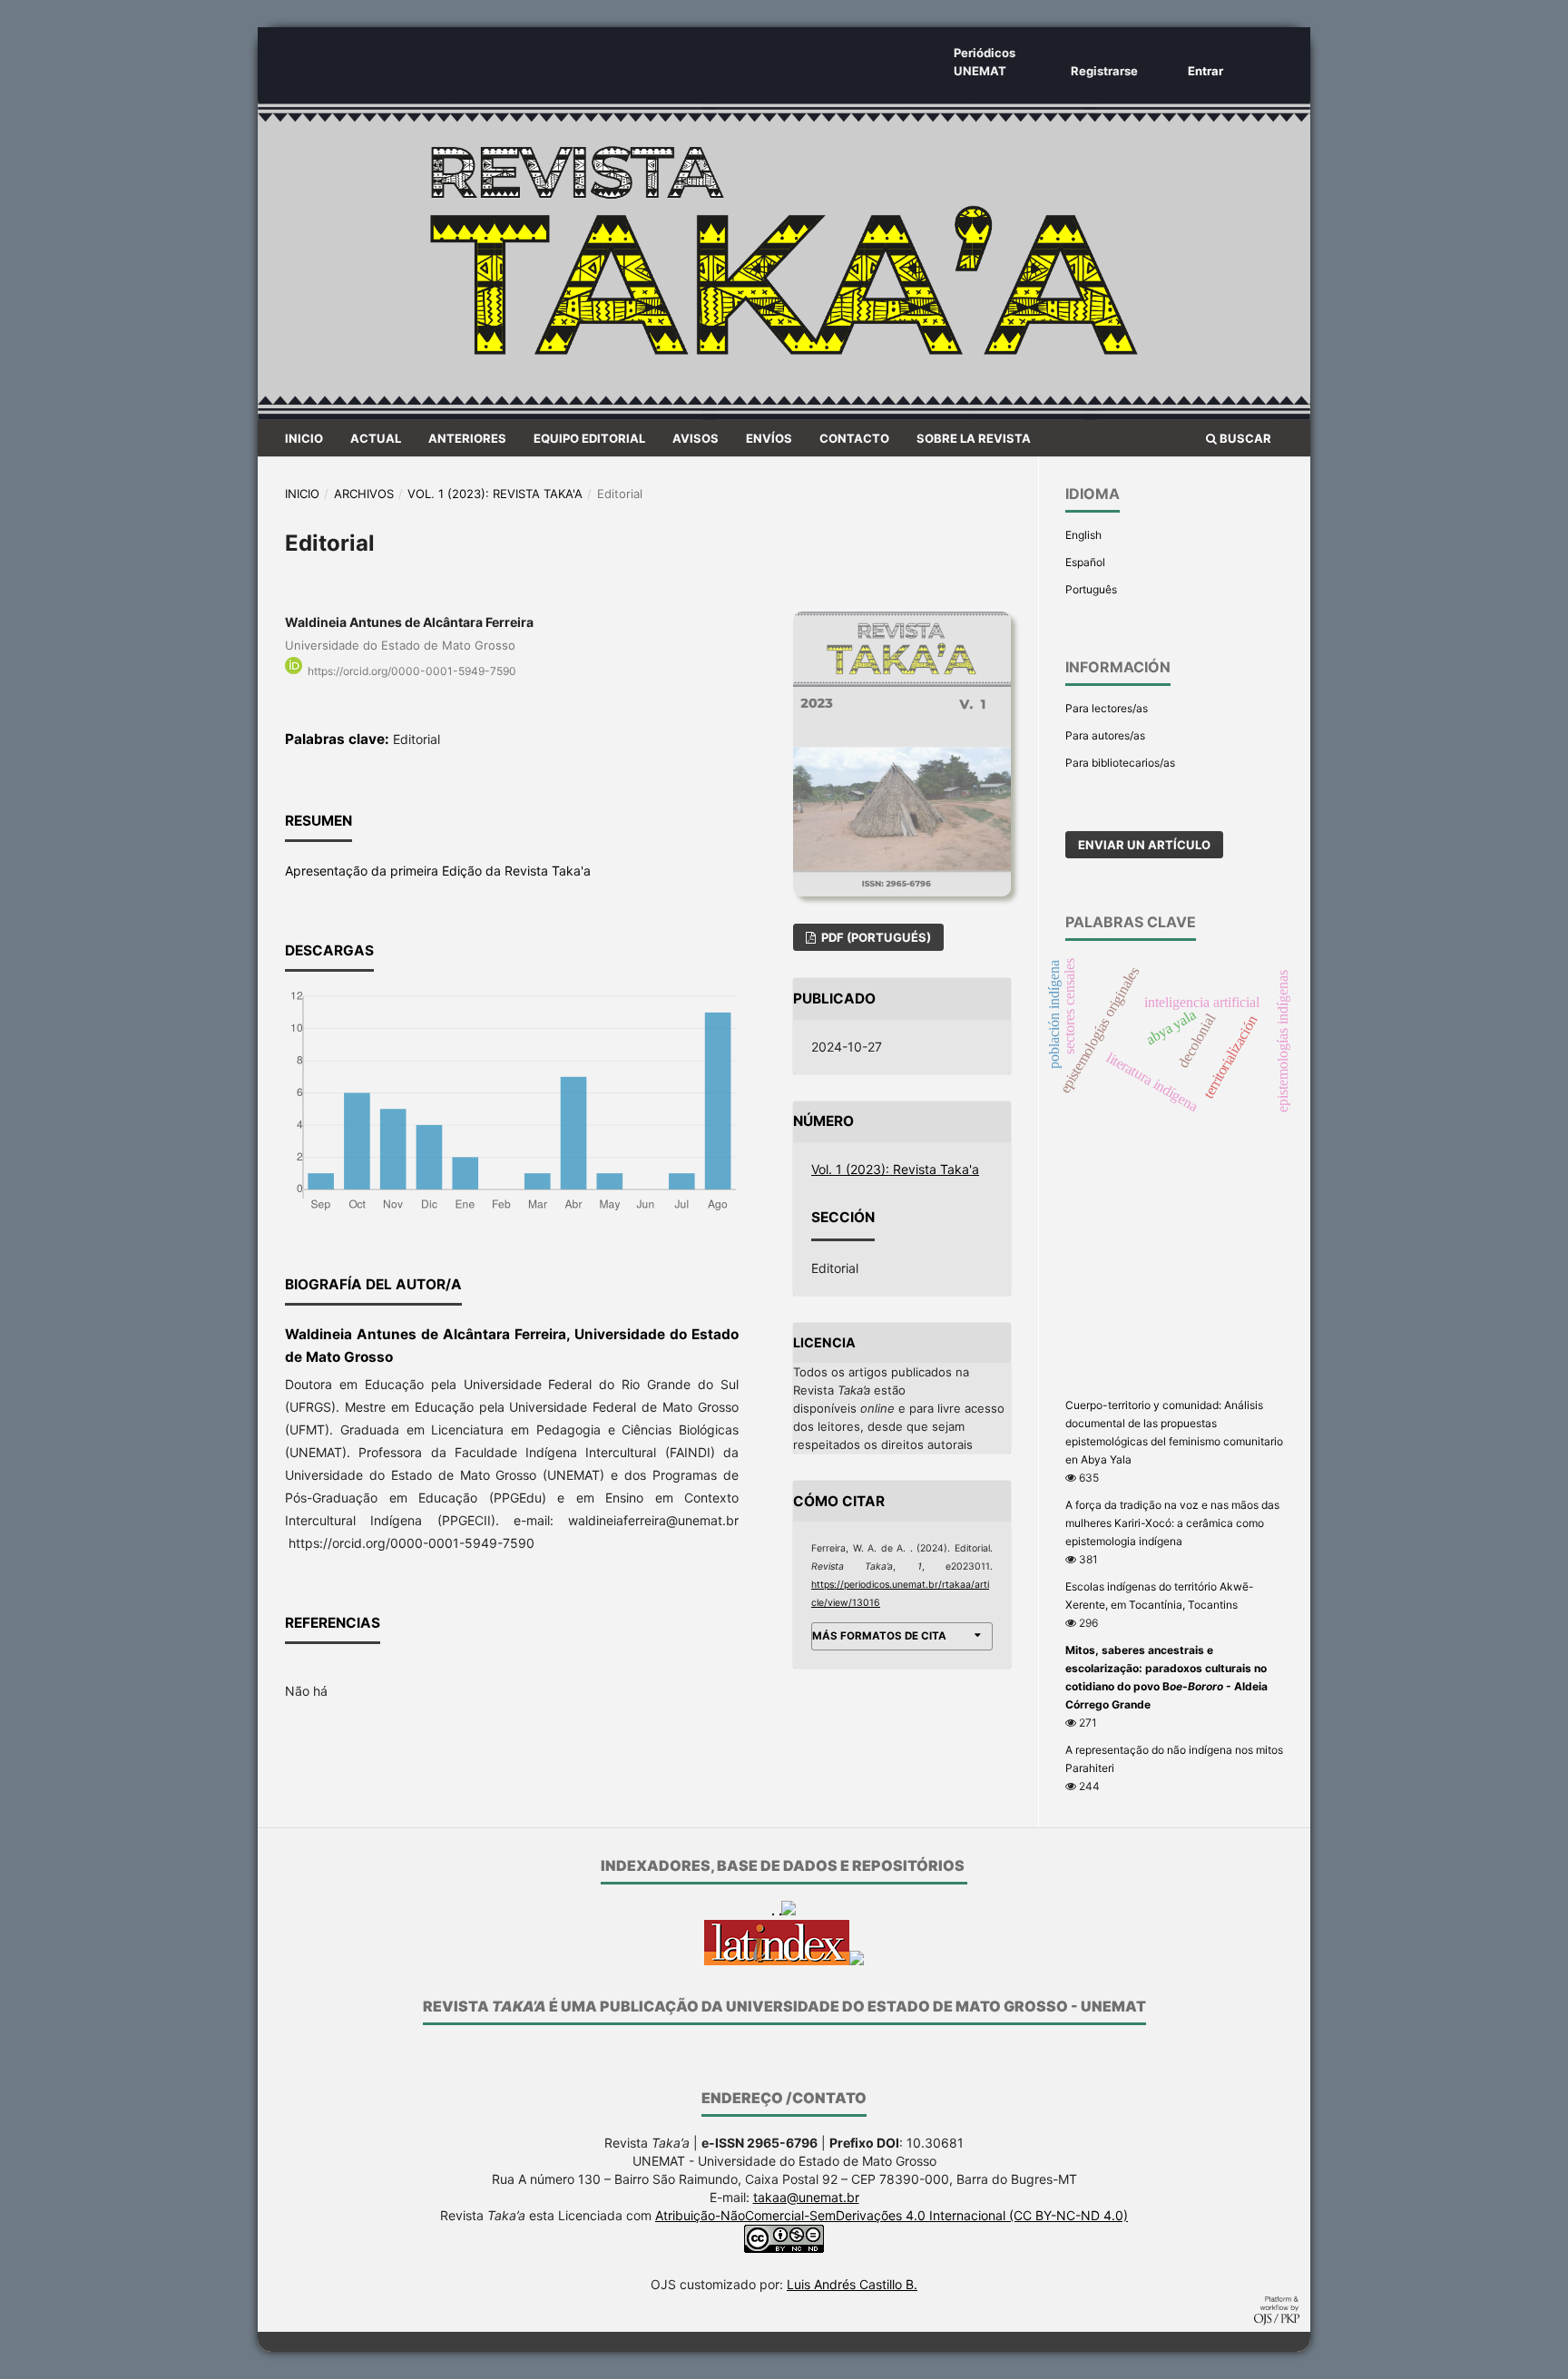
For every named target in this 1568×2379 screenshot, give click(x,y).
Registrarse (1104, 71)
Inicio (304, 438)
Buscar (1244, 438)
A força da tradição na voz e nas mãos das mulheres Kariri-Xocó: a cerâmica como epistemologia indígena (1172, 1523)
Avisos (696, 438)
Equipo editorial (589, 438)
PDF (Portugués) (875, 937)
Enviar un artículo (1144, 845)
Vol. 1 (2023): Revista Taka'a (495, 494)
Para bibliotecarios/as (1120, 763)
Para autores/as (1105, 735)
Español (1085, 562)
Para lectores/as (1107, 708)
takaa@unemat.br (806, 2197)
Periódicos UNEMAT (985, 62)
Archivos (364, 494)
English (1083, 535)
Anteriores (467, 438)
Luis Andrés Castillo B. (852, 2284)
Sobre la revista (974, 438)
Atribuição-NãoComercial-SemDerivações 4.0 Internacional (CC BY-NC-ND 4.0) (892, 2215)
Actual (376, 438)
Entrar (1205, 71)
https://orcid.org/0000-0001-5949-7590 (412, 671)
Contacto (854, 438)
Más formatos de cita (879, 1636)
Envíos (769, 438)
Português (1091, 589)
